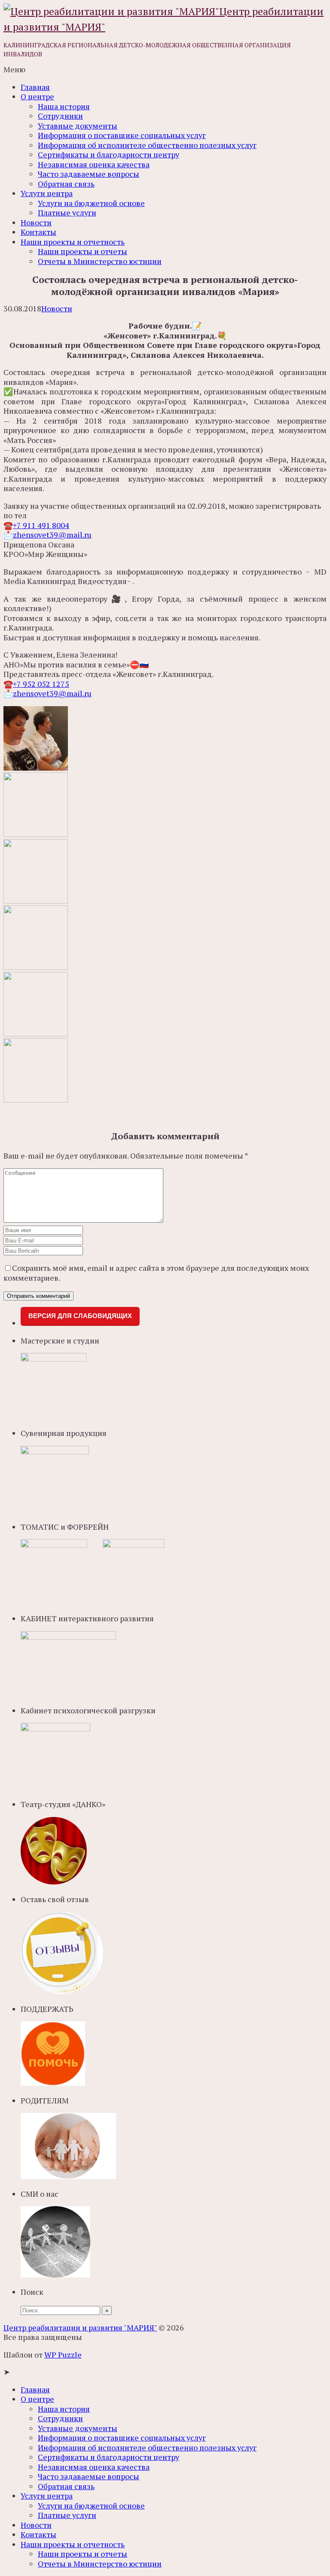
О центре (37, 96)
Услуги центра (47, 193)
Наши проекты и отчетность (73, 242)
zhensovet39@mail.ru (52, 535)
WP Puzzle (63, 2355)
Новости (36, 222)
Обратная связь (66, 184)
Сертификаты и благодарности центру (108, 154)
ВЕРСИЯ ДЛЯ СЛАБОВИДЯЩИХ (80, 1316)
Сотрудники (60, 116)
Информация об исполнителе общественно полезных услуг (147, 145)
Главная (35, 87)
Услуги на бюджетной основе (91, 203)
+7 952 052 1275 (41, 684)
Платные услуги (67, 212)
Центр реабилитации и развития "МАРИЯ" (80, 2327)
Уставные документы (78, 126)
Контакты (38, 232)
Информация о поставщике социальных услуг (122, 135)
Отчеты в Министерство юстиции (100, 261)
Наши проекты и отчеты (82, 251)
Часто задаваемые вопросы (89, 174)
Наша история (64, 106)
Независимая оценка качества (94, 164)
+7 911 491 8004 (41, 525)
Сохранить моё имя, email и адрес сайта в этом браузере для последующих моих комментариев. (156, 1273)
